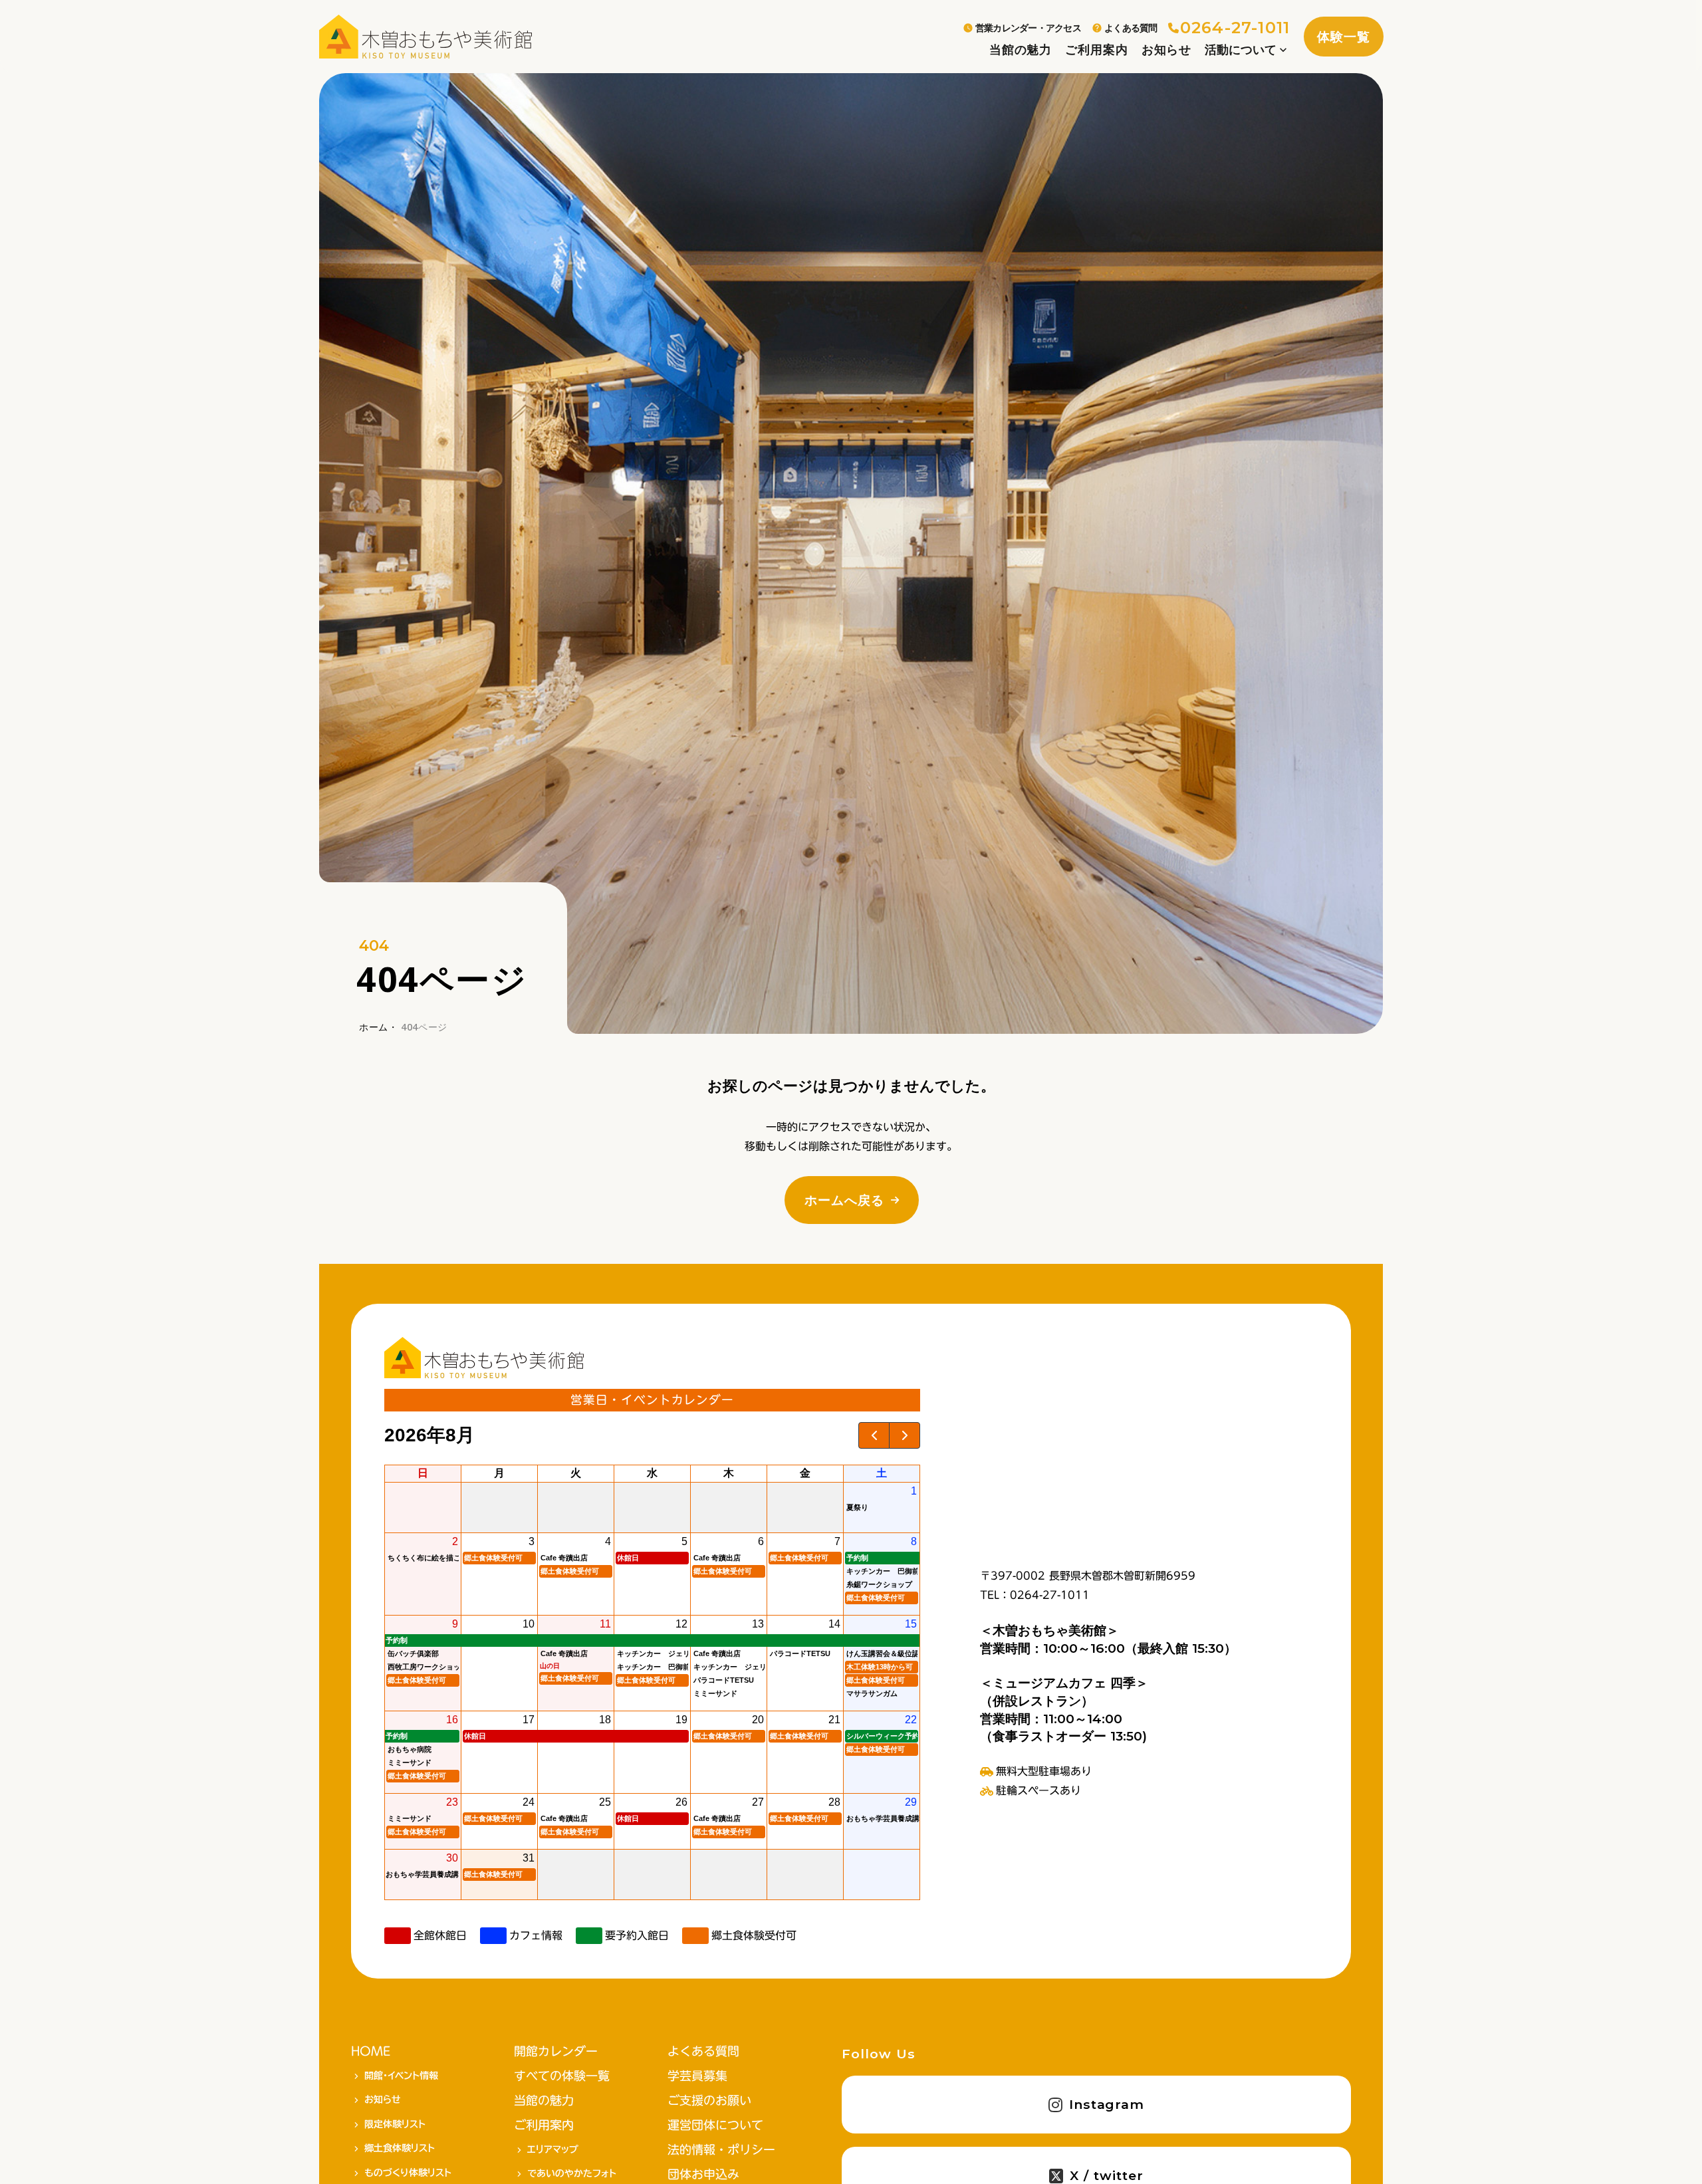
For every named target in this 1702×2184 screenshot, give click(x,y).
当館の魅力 (1021, 50)
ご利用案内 (1096, 50)
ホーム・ (379, 1027)
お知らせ (1167, 50)
